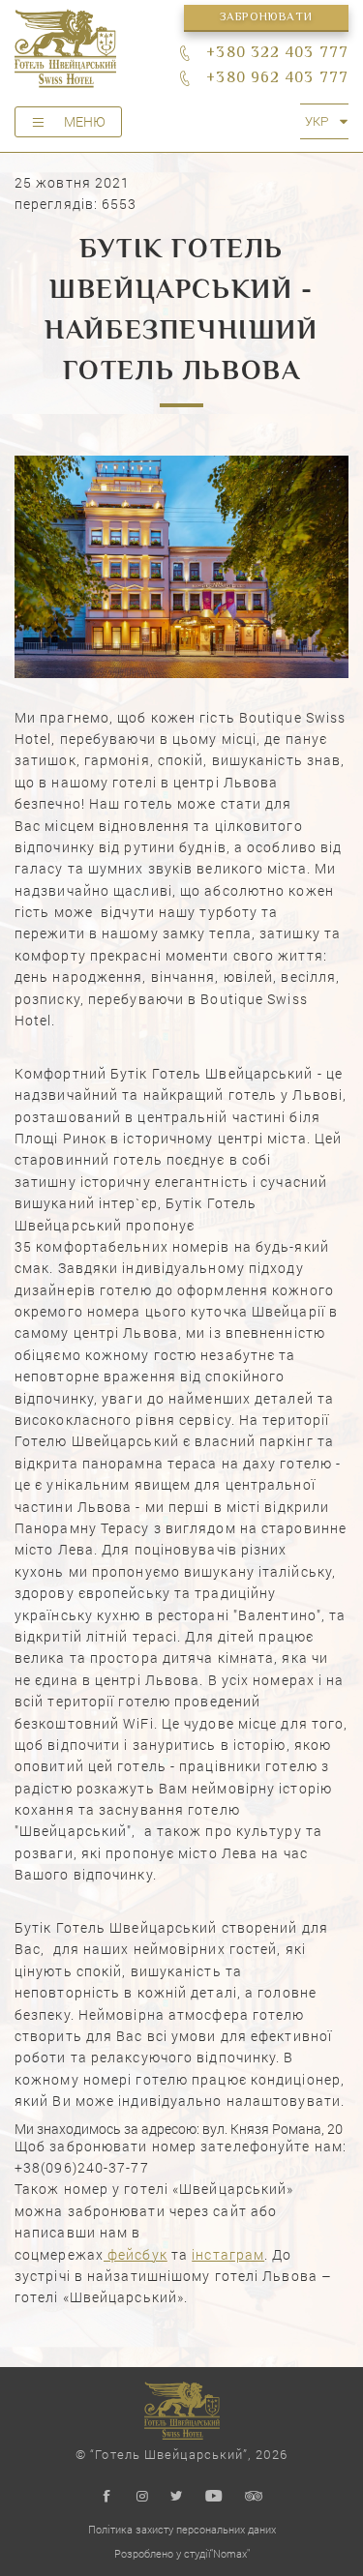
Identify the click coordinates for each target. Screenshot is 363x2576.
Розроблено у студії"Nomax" (182, 2553)
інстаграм (228, 2254)
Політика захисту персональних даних (182, 2529)
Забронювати (266, 18)
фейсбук (136, 2254)
